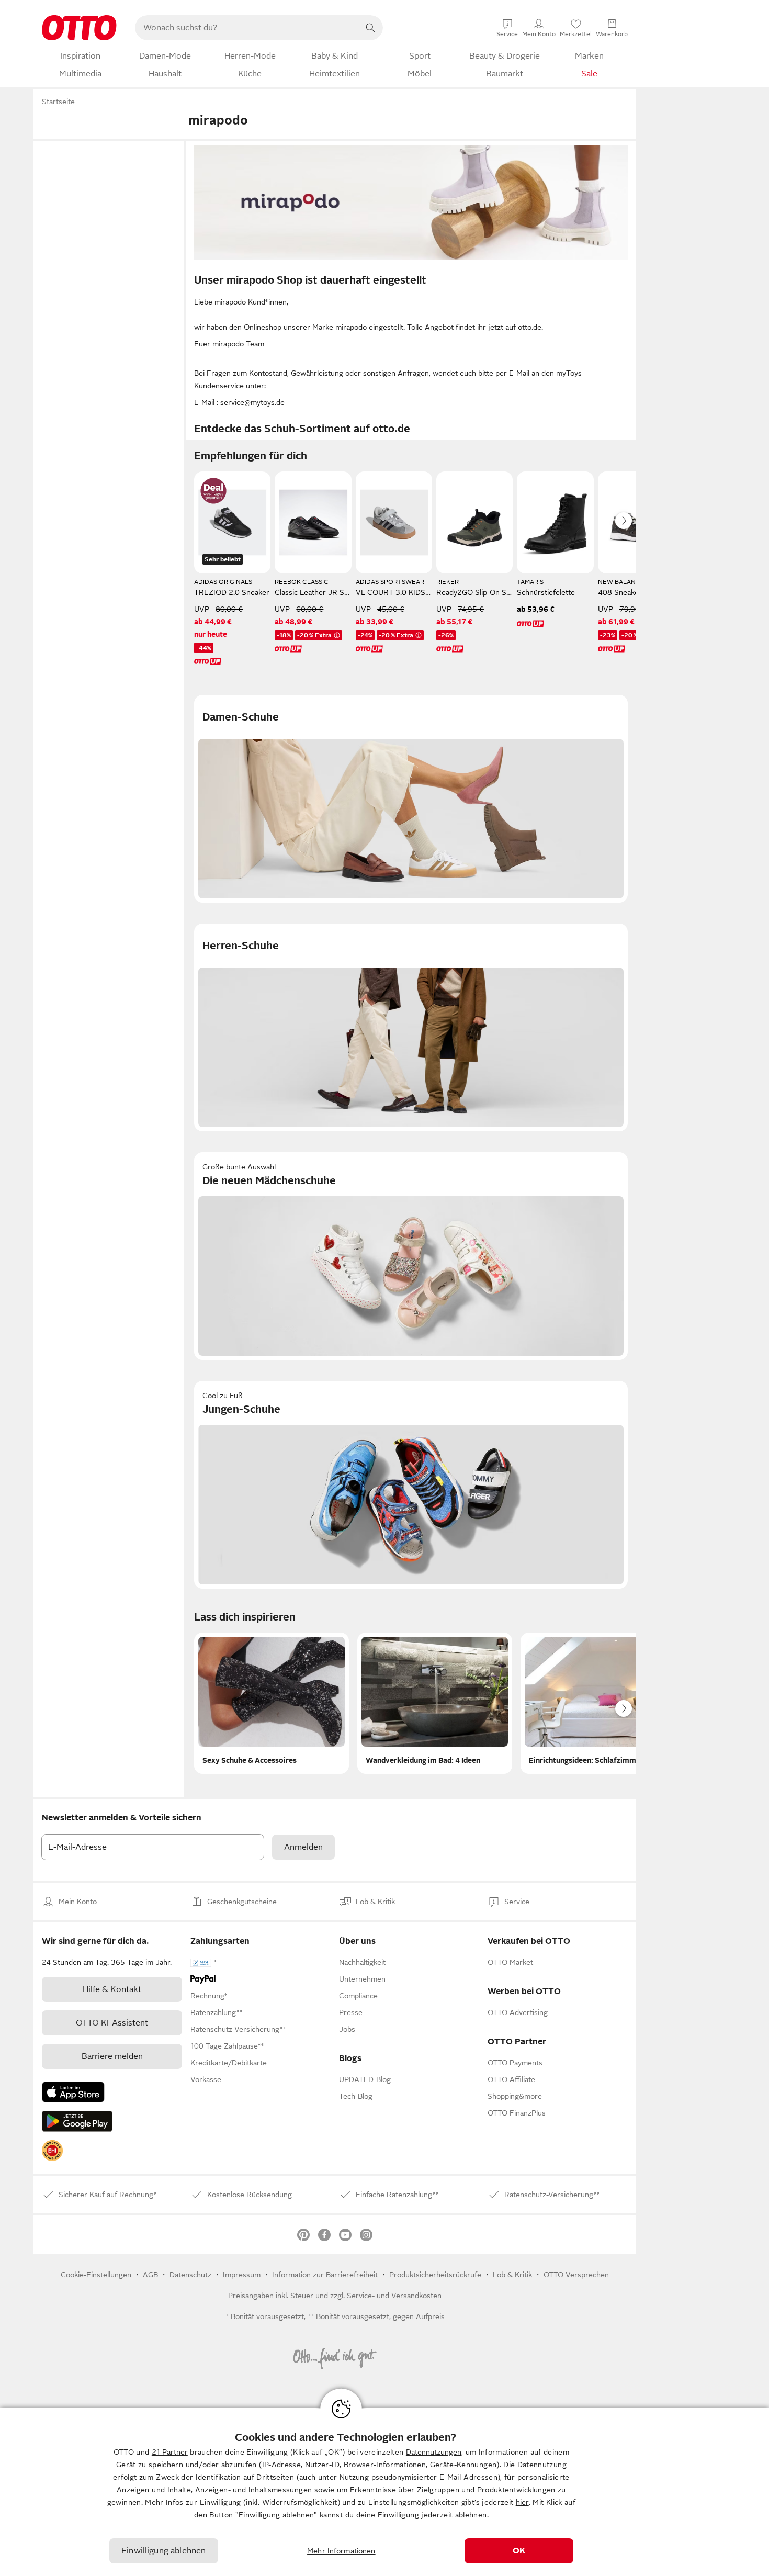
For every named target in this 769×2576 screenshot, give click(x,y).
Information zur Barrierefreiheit (325, 2275)
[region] (384, 2492)
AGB (150, 2275)
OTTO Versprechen (576, 2275)
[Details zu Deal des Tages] (213, 491)
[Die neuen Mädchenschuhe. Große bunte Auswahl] (411, 1256)
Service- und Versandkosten (394, 2296)
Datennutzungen (434, 2452)
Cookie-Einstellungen (96, 2275)
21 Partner (170, 2452)
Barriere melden (112, 2056)
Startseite (58, 102)
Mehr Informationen (341, 2551)
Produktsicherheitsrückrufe (435, 2275)
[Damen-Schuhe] (411, 799)
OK (519, 2551)
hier (522, 2502)
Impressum (242, 2275)
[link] (52, 2151)
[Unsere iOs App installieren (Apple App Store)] (73, 2092)
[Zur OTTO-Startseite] (79, 28)
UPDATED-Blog (365, 2079)
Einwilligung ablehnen (163, 2551)
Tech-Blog (356, 2096)
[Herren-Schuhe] (411, 1027)
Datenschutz (190, 2275)
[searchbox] (246, 28)
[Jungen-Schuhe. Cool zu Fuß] (411, 1485)
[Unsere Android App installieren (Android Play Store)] (77, 2121)
